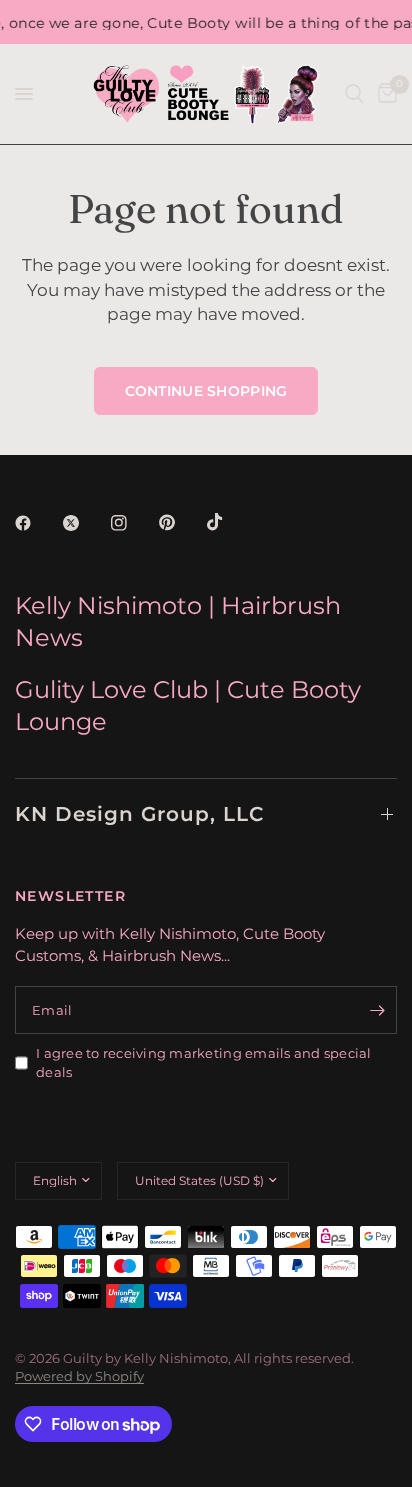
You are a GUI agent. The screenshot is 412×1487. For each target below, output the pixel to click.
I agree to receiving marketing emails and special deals (204, 1062)
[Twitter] (85, 523)
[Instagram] (133, 523)
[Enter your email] (377, 1010)
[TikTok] (229, 522)
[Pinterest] (181, 523)
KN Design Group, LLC (139, 814)
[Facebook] (37, 523)
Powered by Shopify (79, 1376)
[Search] (354, 94)
